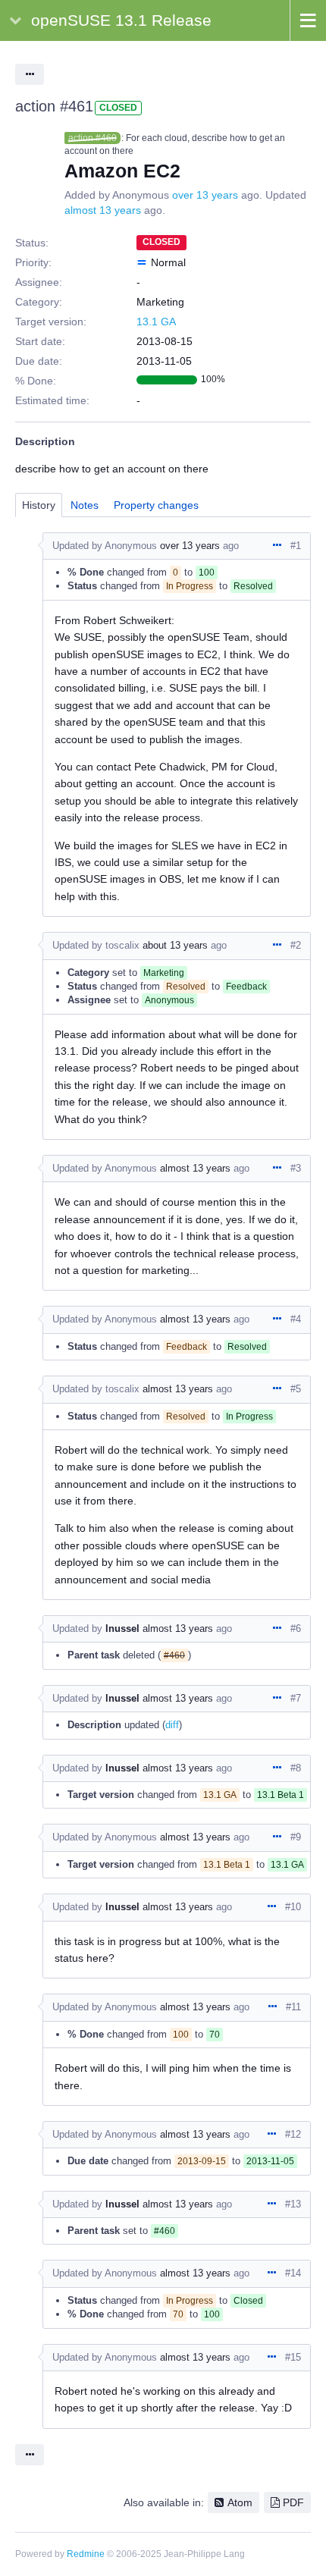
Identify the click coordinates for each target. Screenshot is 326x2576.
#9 (296, 1837)
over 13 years (205, 195)
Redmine (86, 2554)
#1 (296, 546)
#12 (293, 2134)
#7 (296, 1698)
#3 (296, 1168)
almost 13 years (103, 210)
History (39, 505)
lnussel (122, 1628)
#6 (296, 1628)
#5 (296, 1389)
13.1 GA (156, 322)
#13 (293, 2204)
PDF (293, 2502)
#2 (296, 945)
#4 (296, 1319)
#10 (293, 1907)
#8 (296, 1768)
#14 (293, 2273)
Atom (240, 2502)
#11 (293, 2007)
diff (172, 1725)
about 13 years (175, 945)
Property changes (156, 505)
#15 (293, 2357)
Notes (85, 505)
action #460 (92, 138)
